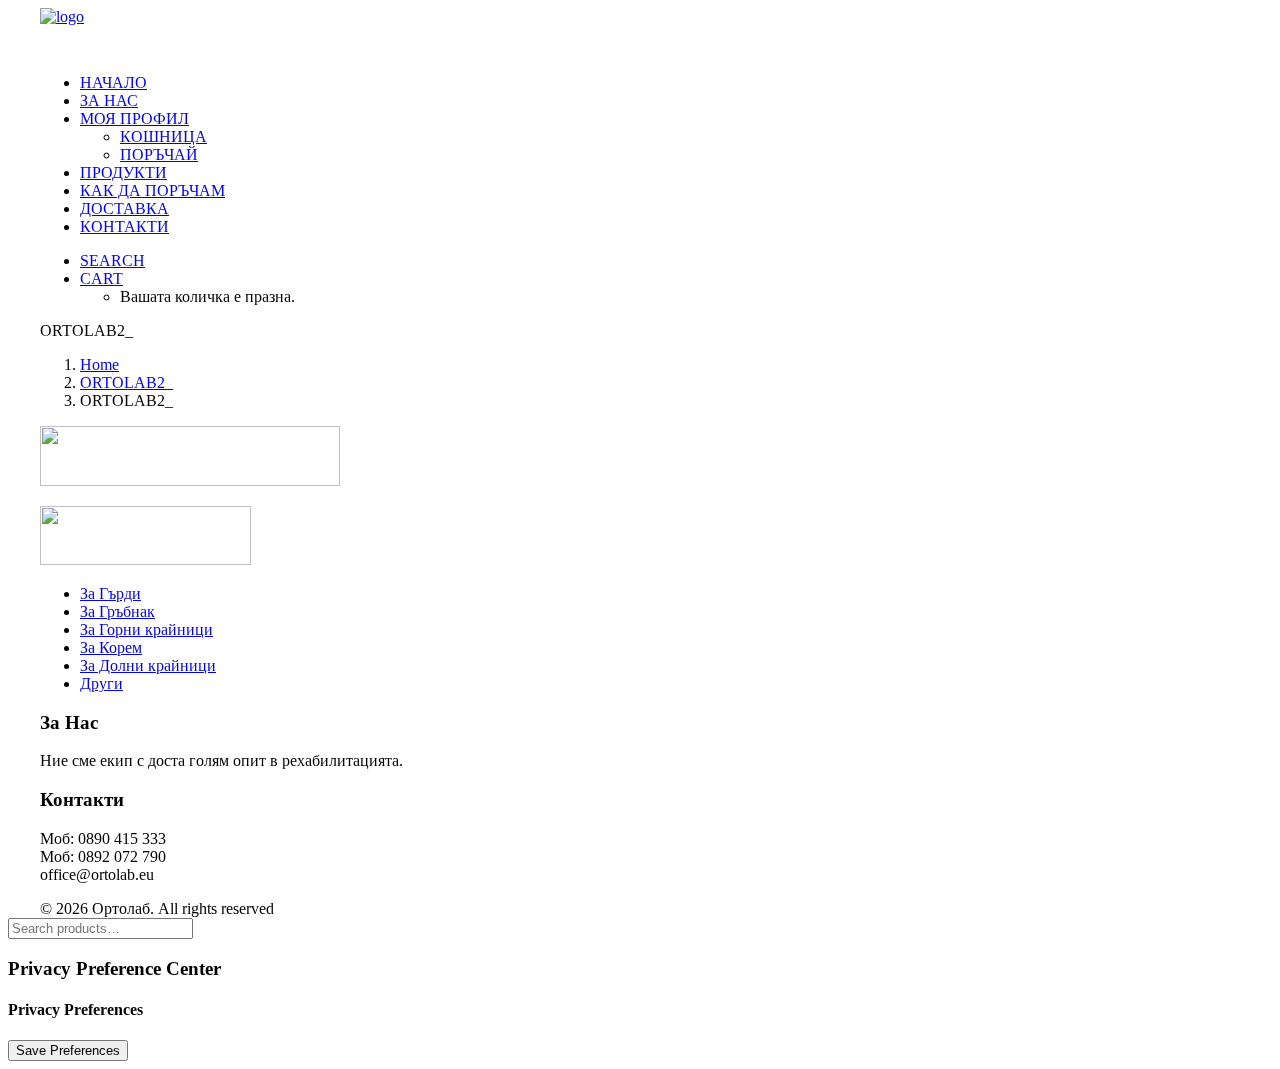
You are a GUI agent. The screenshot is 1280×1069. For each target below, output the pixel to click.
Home (99, 364)
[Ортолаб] (640, 33)
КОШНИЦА (163, 136)
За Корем (111, 647)
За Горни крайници (146, 629)
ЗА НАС (109, 100)
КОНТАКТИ (124, 226)
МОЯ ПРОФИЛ (134, 118)
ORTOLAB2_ (126, 382)
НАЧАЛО (113, 82)
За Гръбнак (117, 611)
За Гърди (110, 593)
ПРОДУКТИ (123, 172)
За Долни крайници (148, 665)
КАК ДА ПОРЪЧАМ (152, 190)
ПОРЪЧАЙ (159, 154)
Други (101, 683)
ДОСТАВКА (124, 208)
